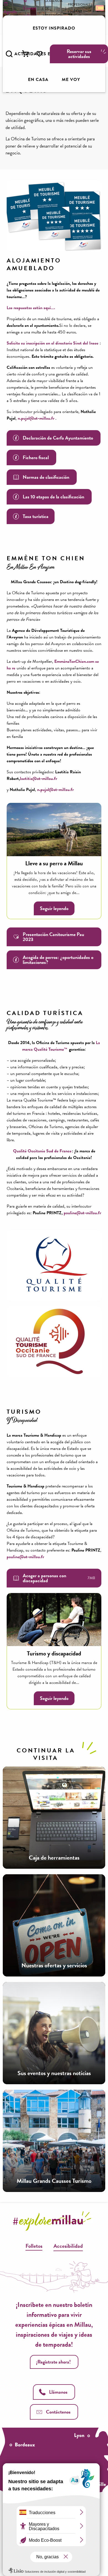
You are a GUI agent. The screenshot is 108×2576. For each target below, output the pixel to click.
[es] (99, 8)
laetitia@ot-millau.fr (38, 779)
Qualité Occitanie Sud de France (42, 1151)
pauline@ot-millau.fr (82, 1213)
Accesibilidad (68, 2246)
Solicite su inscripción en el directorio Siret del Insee (52, 343)
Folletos (34, 2246)
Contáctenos (58, 2412)
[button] (9, 54)
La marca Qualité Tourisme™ (61, 1046)
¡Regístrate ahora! (53, 2362)
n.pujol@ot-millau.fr (35, 418)
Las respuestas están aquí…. (31, 308)
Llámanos (58, 2392)
